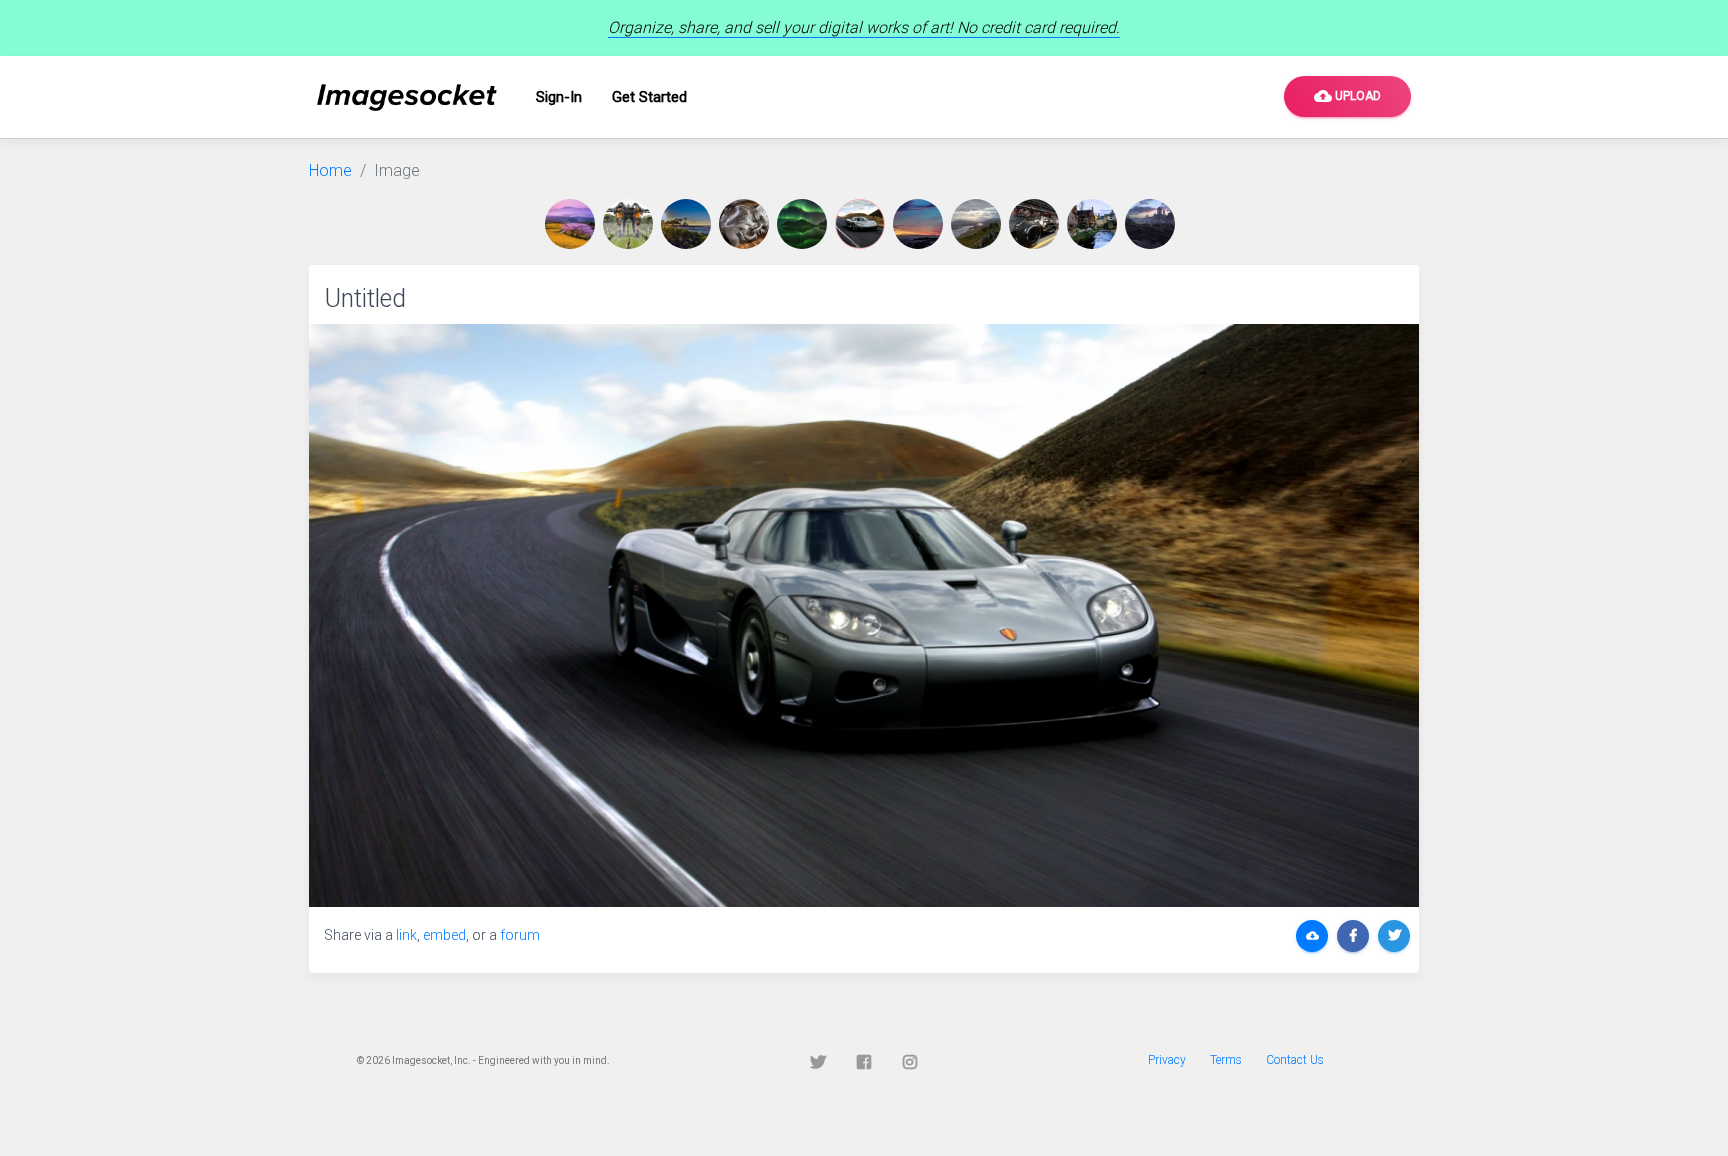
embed (444, 935)
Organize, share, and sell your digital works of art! (864, 27)
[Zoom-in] (864, 615)
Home (330, 170)
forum (520, 935)
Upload (1347, 96)
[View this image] (574, 224)
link (406, 935)
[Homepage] (407, 97)
